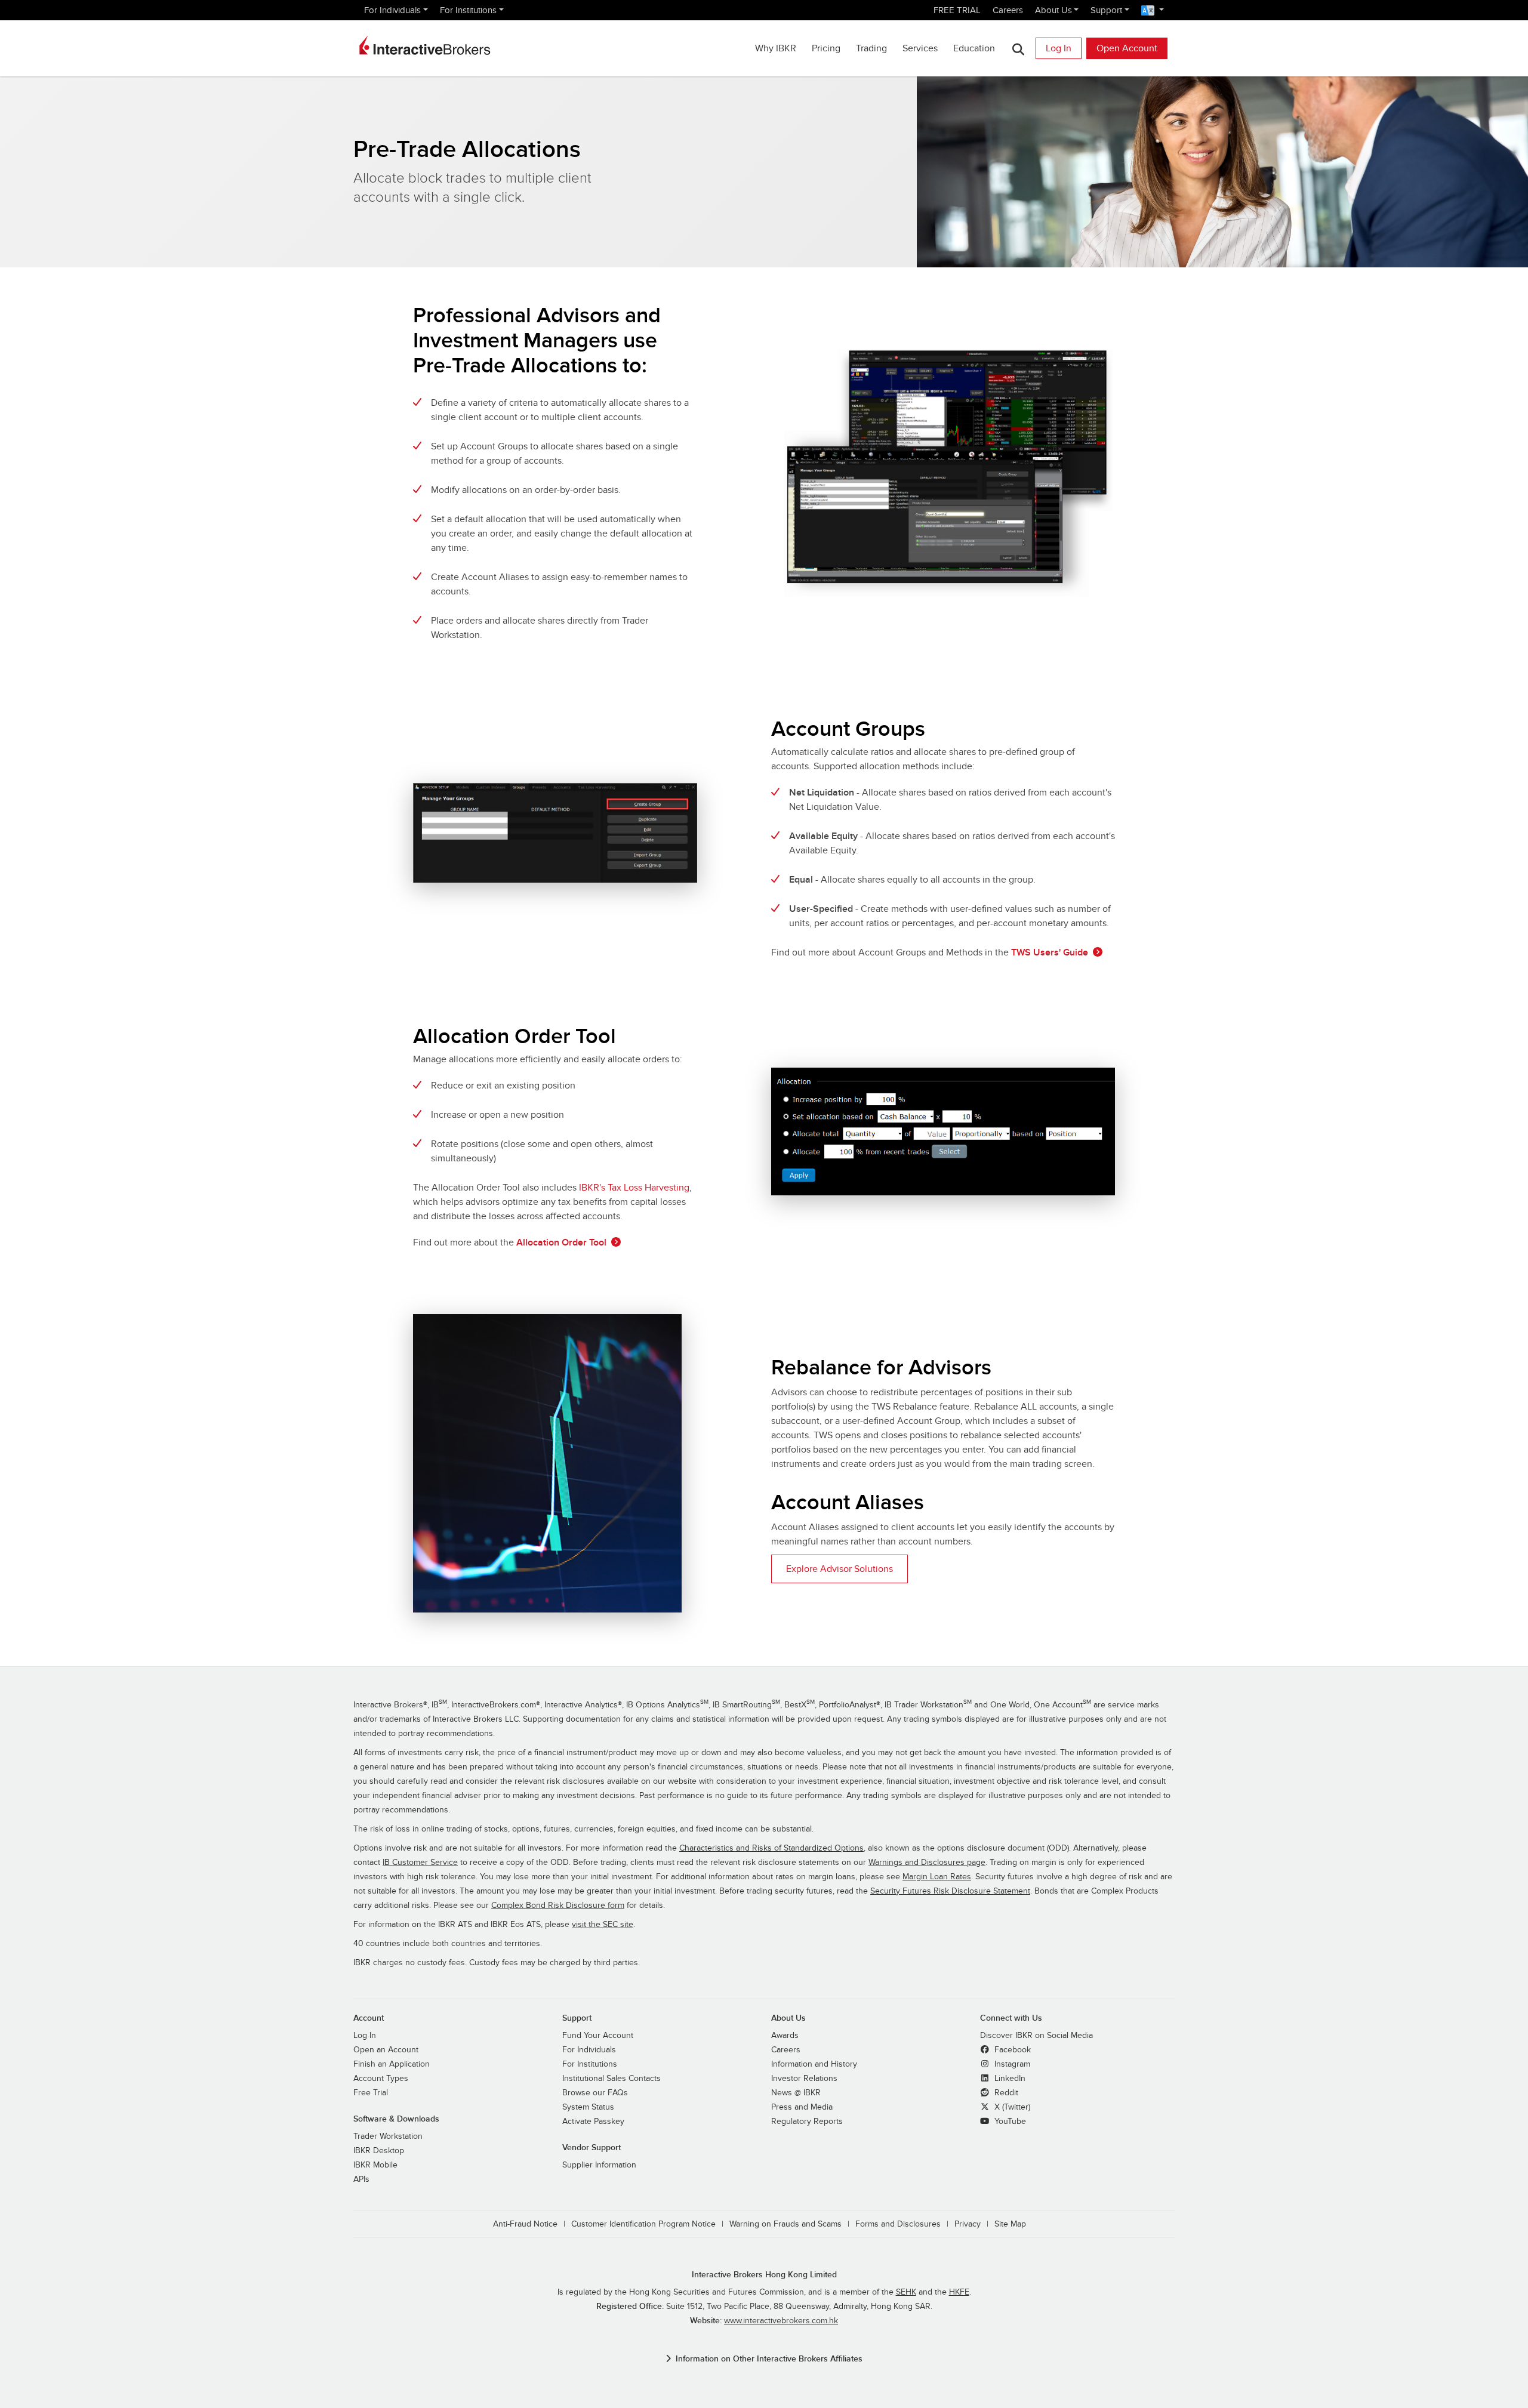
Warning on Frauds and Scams (785, 2224)
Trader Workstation (388, 2136)
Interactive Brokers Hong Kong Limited (764, 2275)
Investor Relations (804, 2079)
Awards (785, 2036)
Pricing (826, 48)
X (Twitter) (1011, 2107)
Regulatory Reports (807, 2122)
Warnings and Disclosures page (927, 1863)
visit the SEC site (603, 1925)
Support (1106, 10)
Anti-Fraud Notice (525, 2224)
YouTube (1009, 2122)
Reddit (1005, 2093)
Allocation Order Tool (561, 1242)
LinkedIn (1009, 2079)
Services (920, 48)
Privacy (968, 2224)
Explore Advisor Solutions (840, 1569)
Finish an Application (392, 2064)
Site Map (1010, 2224)
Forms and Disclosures (898, 2224)
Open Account (1127, 48)
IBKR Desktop (379, 2151)
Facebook (1011, 2050)
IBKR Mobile (375, 2165)
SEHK (906, 2292)
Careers (1008, 10)
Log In (1059, 48)
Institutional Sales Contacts (611, 2079)
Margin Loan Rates (937, 1877)
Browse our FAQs (595, 2093)
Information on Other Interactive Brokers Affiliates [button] (769, 2359)
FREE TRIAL (957, 10)
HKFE (959, 2292)
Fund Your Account (598, 2036)
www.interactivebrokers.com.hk (781, 2321)
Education (974, 48)
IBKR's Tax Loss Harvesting (634, 1188)
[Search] (1018, 49)
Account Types (381, 2079)
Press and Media (802, 2107)
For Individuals (392, 10)
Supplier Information (599, 2165)
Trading (871, 48)
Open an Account (386, 2050)
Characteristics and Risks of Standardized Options (771, 1848)
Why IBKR (776, 48)
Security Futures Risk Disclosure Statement (950, 1891)
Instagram (1011, 2064)
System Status (588, 2107)
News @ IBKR (796, 2093)
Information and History (814, 2064)
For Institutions (468, 10)
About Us (1053, 10)
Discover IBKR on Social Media (1036, 2036)
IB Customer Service (420, 1863)
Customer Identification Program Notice (643, 2224)
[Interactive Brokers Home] (425, 45)
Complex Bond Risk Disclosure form (558, 1906)
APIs (361, 2179)
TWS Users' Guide (1050, 952)
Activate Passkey (593, 2122)
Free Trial (371, 2093)
